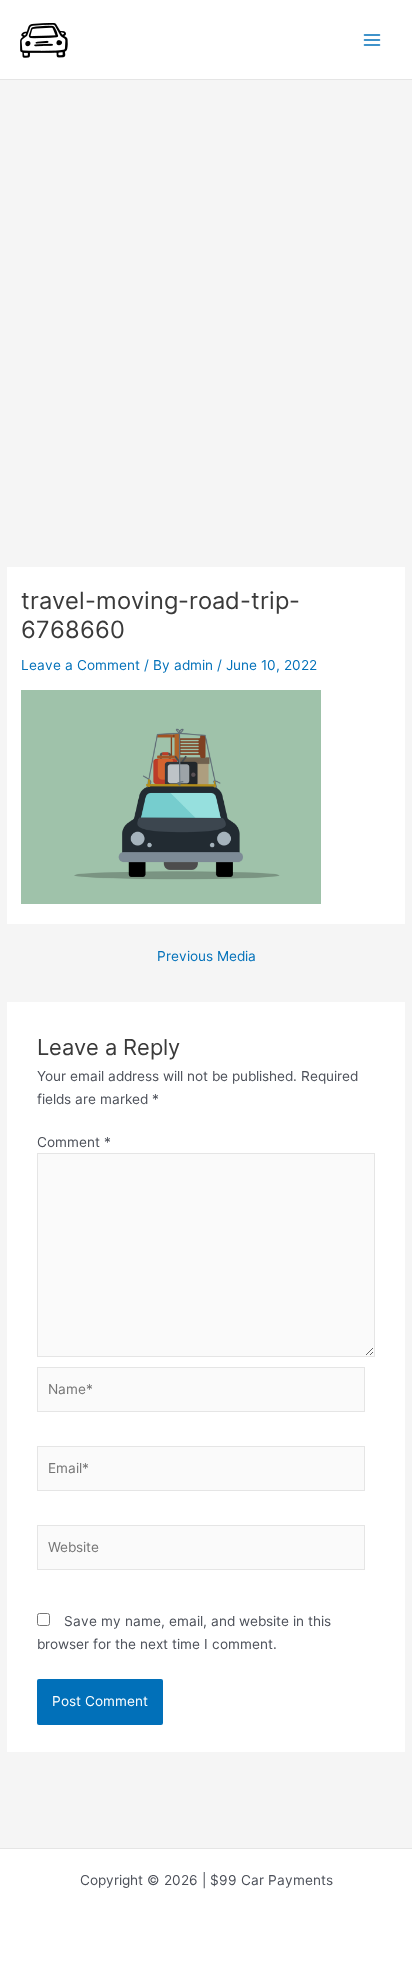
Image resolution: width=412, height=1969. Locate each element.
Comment (74, 1142)
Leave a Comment (80, 665)
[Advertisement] (206, 296)
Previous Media (206, 957)
